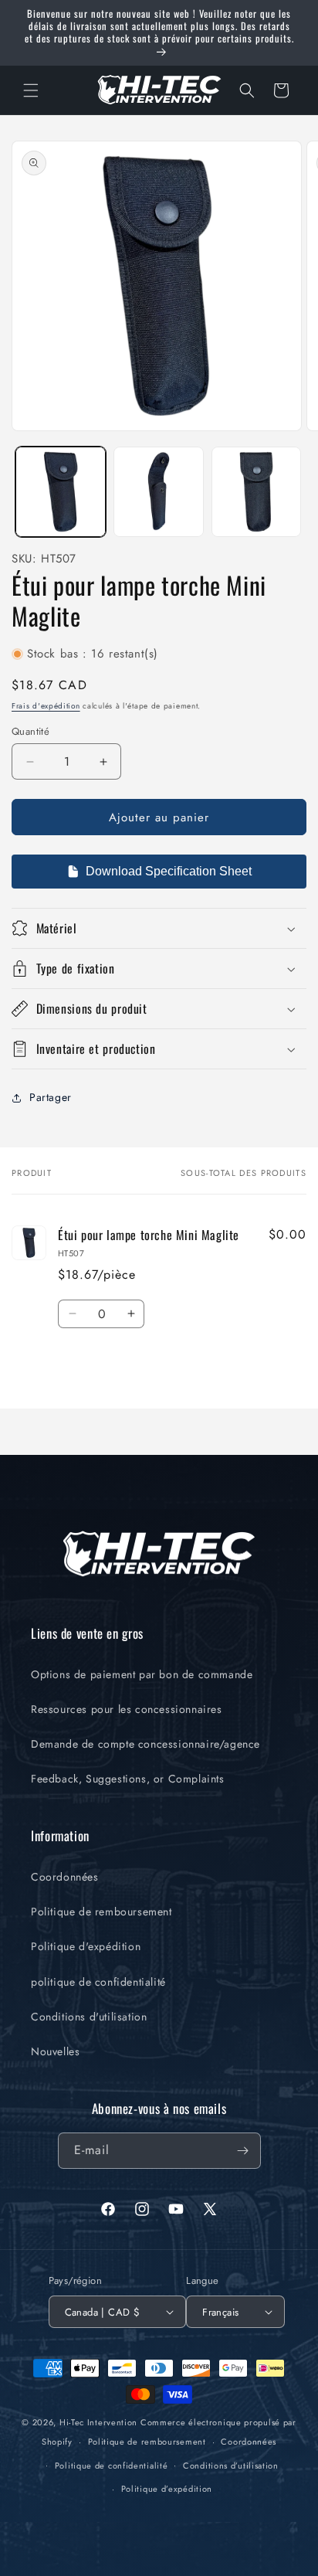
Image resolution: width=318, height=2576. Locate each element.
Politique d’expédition (167, 2489)
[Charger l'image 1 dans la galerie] (61, 492)
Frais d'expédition (46, 706)
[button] (31, 90)
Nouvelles (55, 2051)
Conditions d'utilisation (89, 2017)
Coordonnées (65, 1877)
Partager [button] (51, 1097)
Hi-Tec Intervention (98, 2422)
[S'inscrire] (243, 2151)
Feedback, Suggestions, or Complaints (128, 1779)
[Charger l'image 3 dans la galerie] (257, 492)
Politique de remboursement (101, 1912)
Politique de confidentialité (112, 2466)
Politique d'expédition (86, 1946)
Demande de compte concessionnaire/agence (145, 1744)
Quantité (30, 731)
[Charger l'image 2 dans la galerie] (159, 492)
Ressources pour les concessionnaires (127, 1709)
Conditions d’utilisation (231, 2466)
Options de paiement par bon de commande (142, 1674)
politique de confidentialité (98, 1982)
